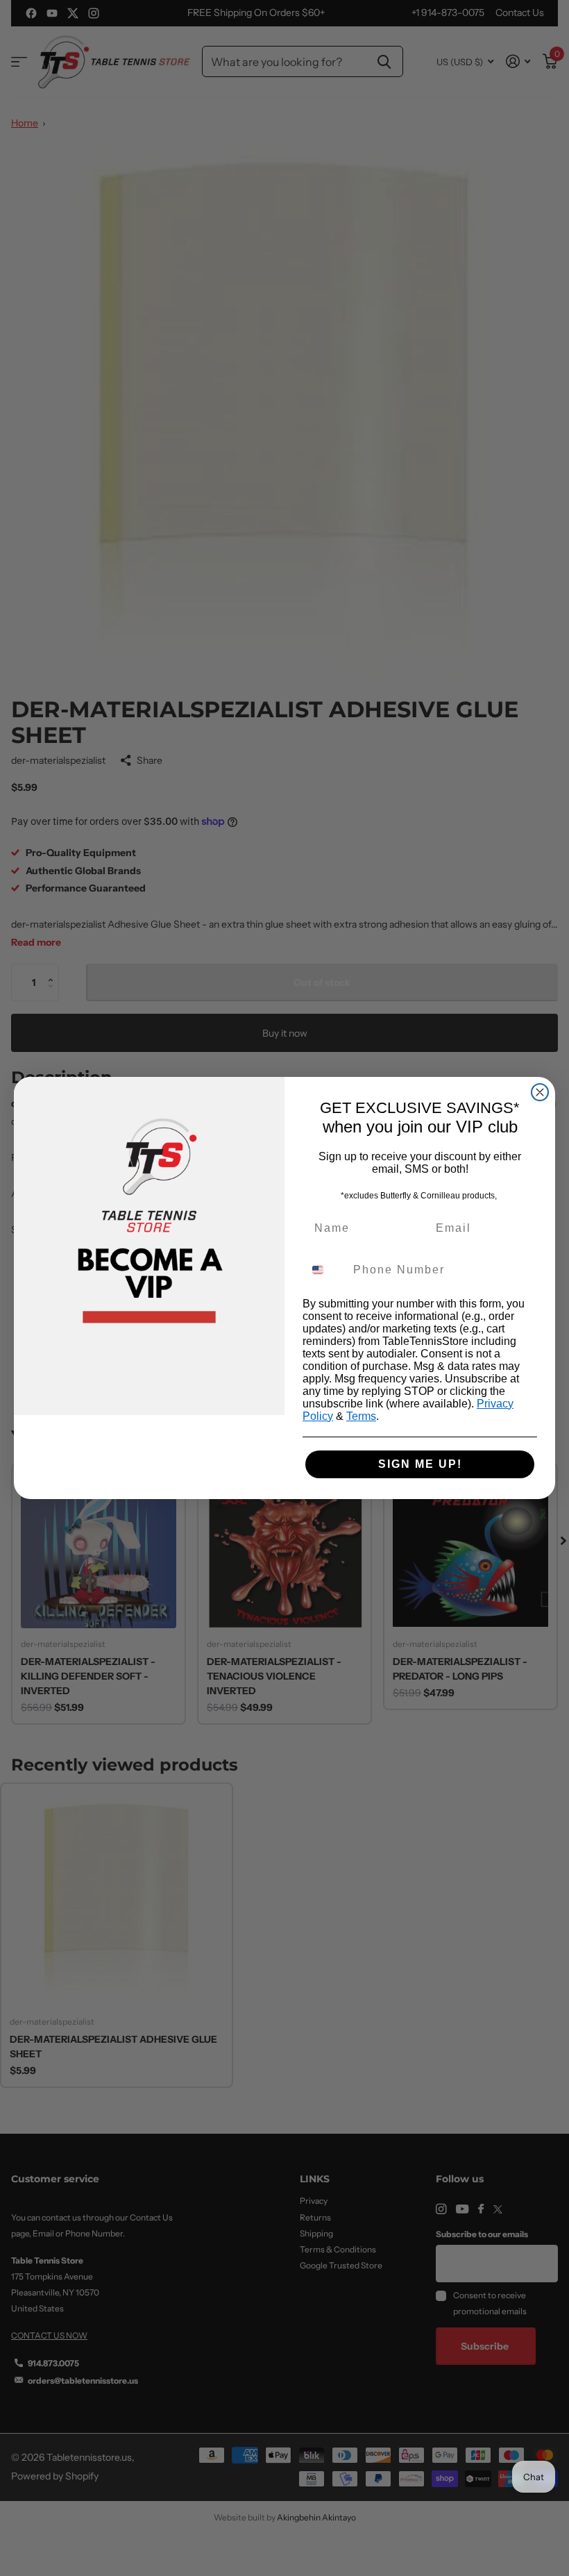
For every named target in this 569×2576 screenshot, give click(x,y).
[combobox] (325, 1270)
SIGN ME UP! (420, 1464)
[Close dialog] (540, 1092)
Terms (361, 1416)
